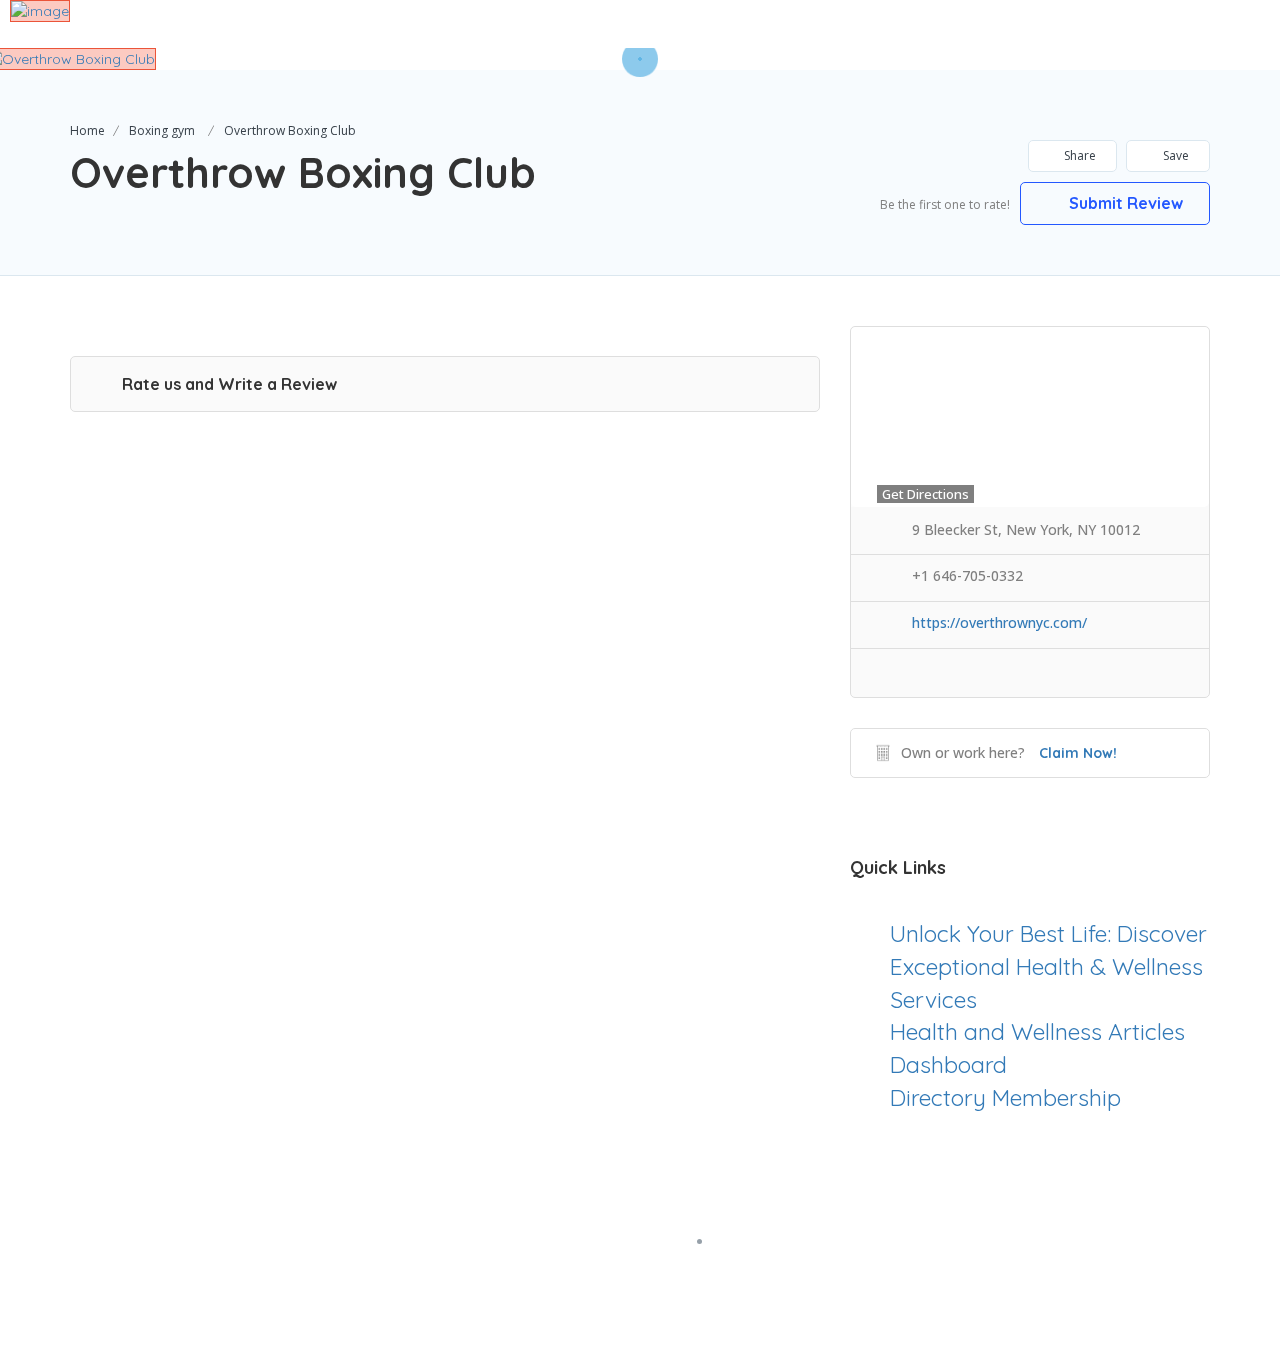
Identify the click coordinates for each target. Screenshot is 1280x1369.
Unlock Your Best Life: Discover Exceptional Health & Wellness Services (1048, 966)
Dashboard (948, 1064)
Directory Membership (1005, 1097)
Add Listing (1193, 22)
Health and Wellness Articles (1037, 1031)
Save (1174, 155)
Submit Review (1124, 203)
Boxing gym (162, 130)
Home (87, 130)
